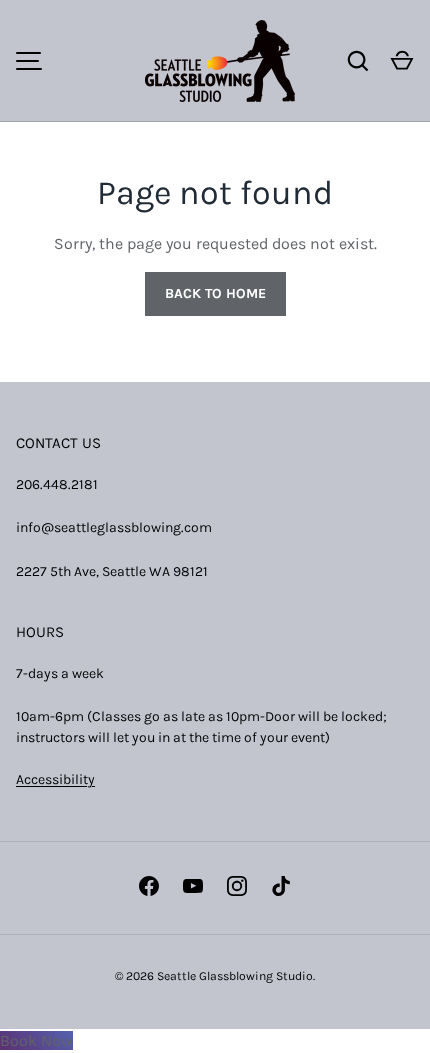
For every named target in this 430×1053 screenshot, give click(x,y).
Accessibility (55, 779)
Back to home (215, 293)
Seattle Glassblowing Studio (235, 976)
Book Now (36, 1040)
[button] (402, 61)
